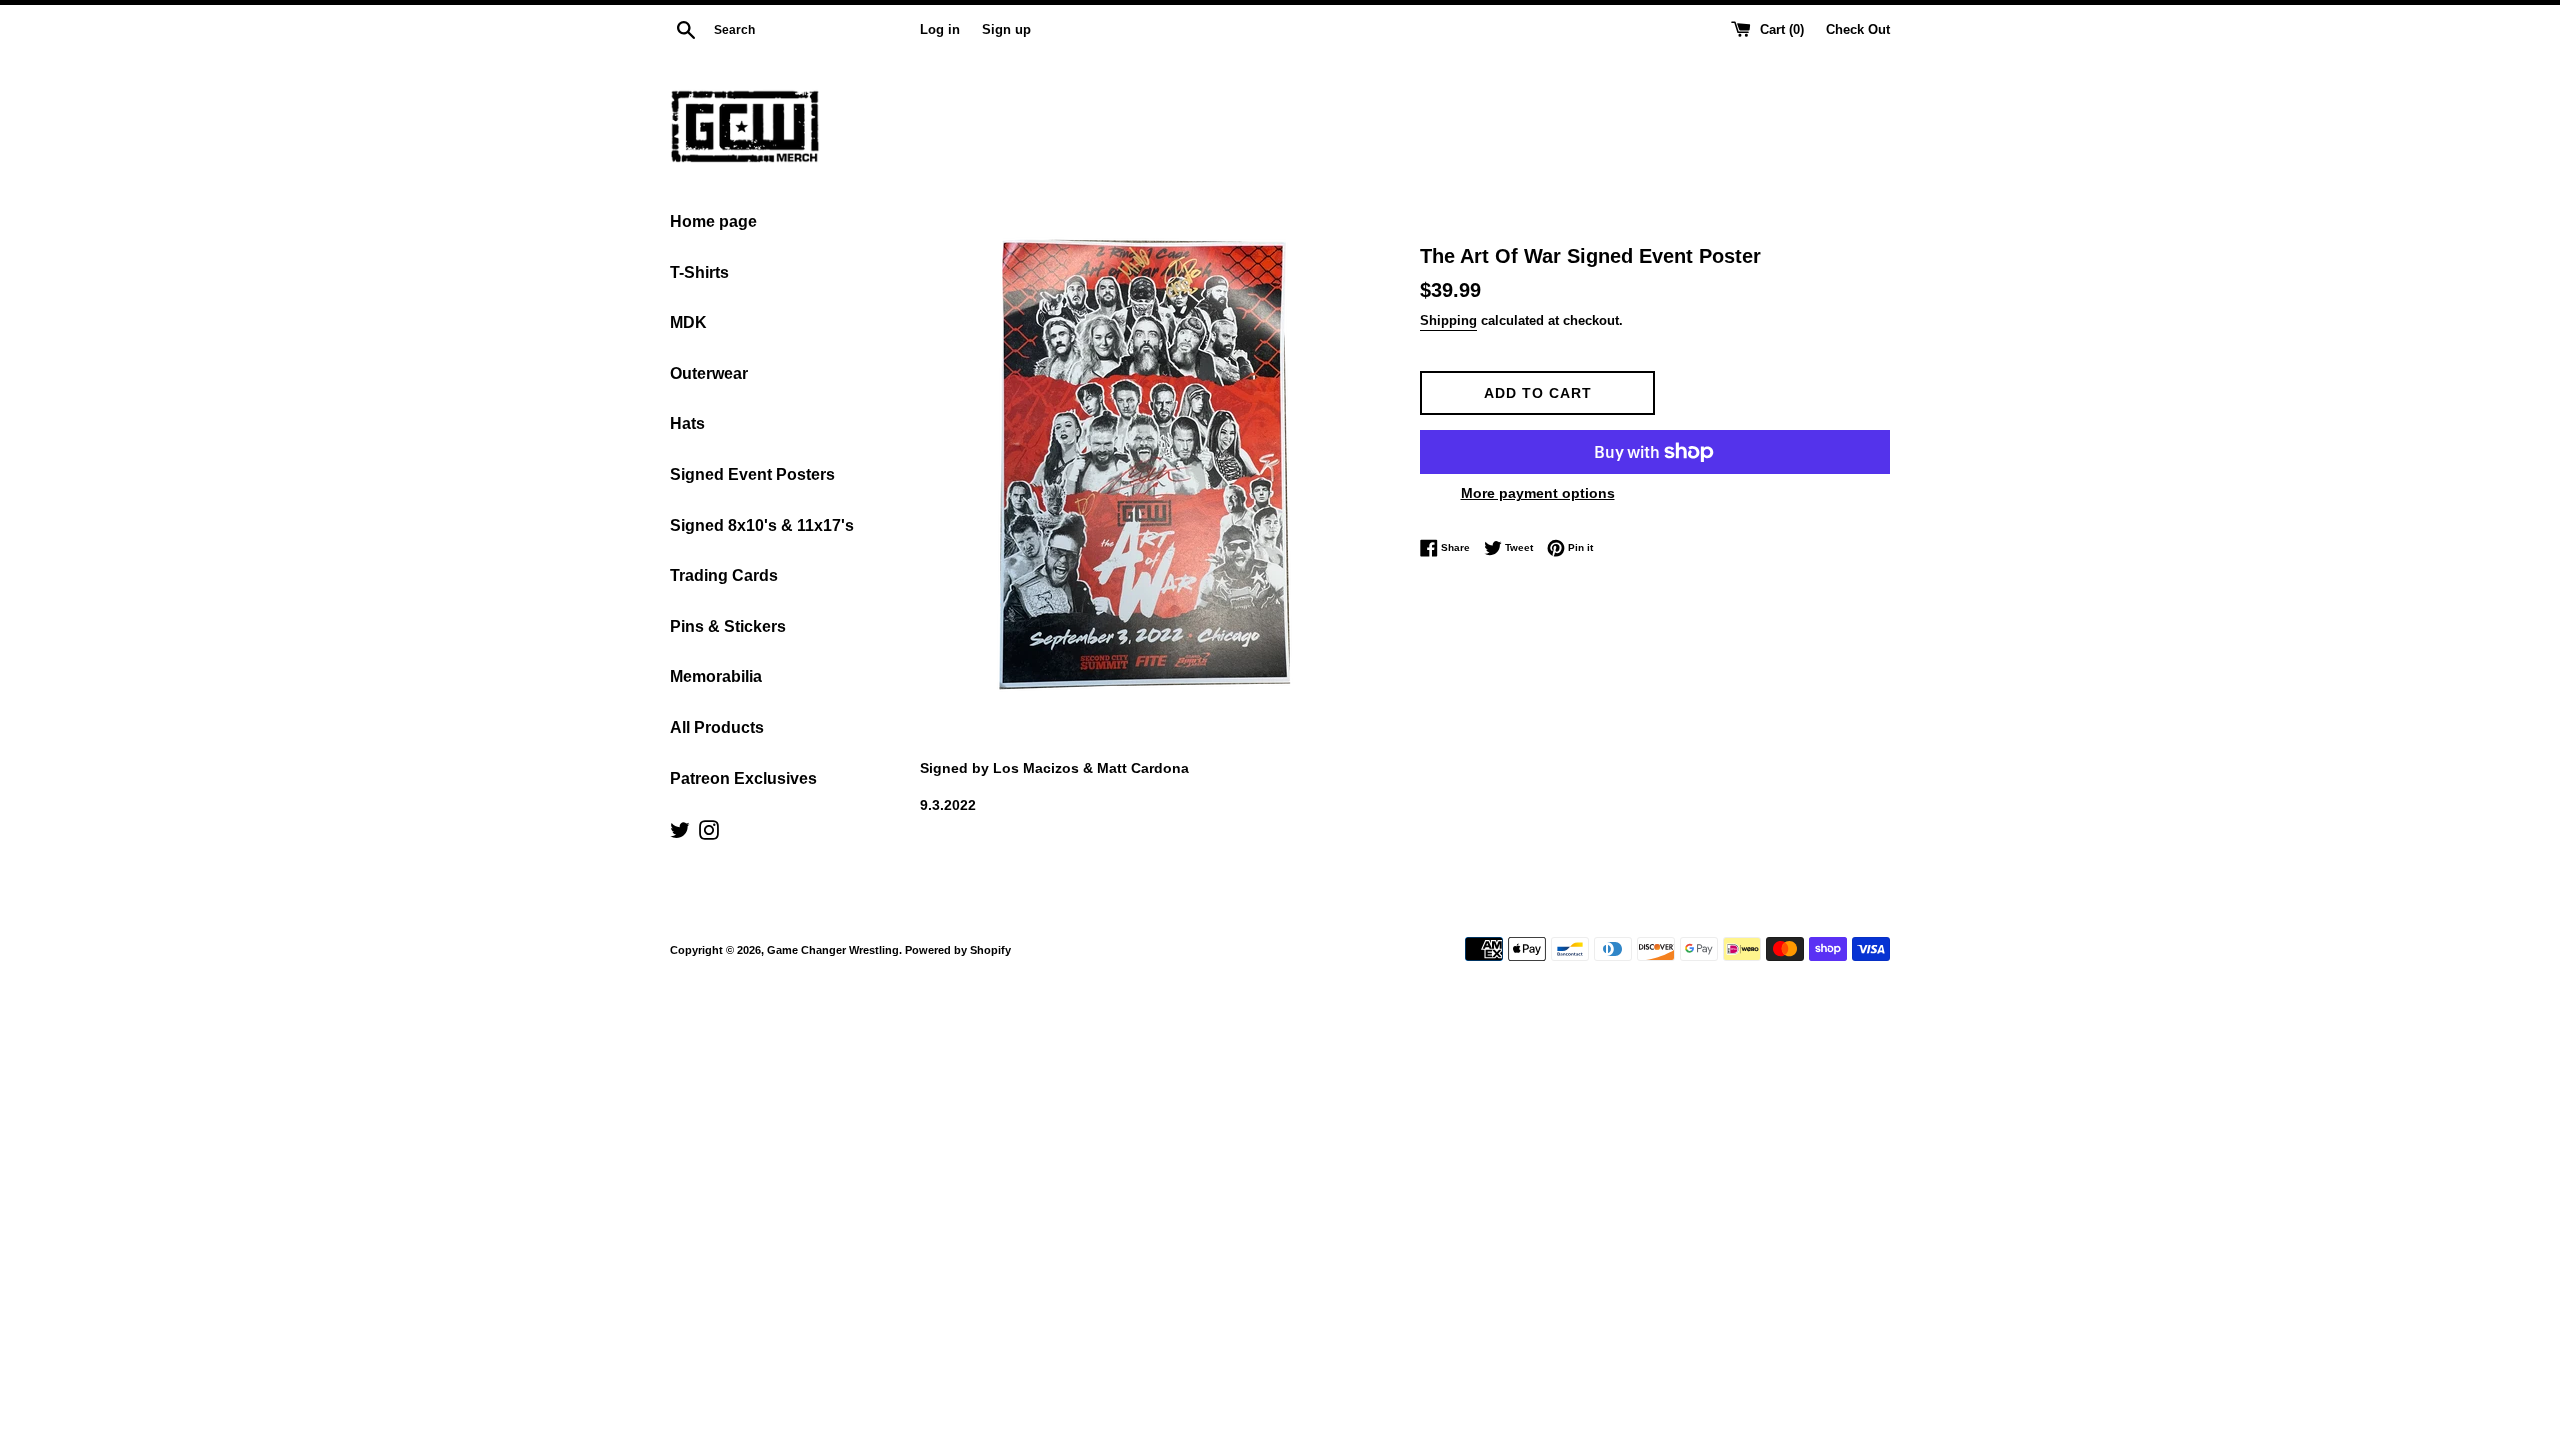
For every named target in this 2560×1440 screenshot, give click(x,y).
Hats (687, 423)
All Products (717, 727)
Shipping (1448, 320)
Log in (940, 30)
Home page (713, 221)
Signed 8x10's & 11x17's (762, 525)
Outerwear (709, 373)
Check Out (1858, 30)
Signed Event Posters (752, 474)
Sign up (1006, 30)
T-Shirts (699, 272)
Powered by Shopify (958, 950)
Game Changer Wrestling (833, 950)
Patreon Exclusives (743, 778)
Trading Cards (724, 575)
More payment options (1538, 493)
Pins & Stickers (728, 626)
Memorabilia (716, 676)
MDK (688, 322)
